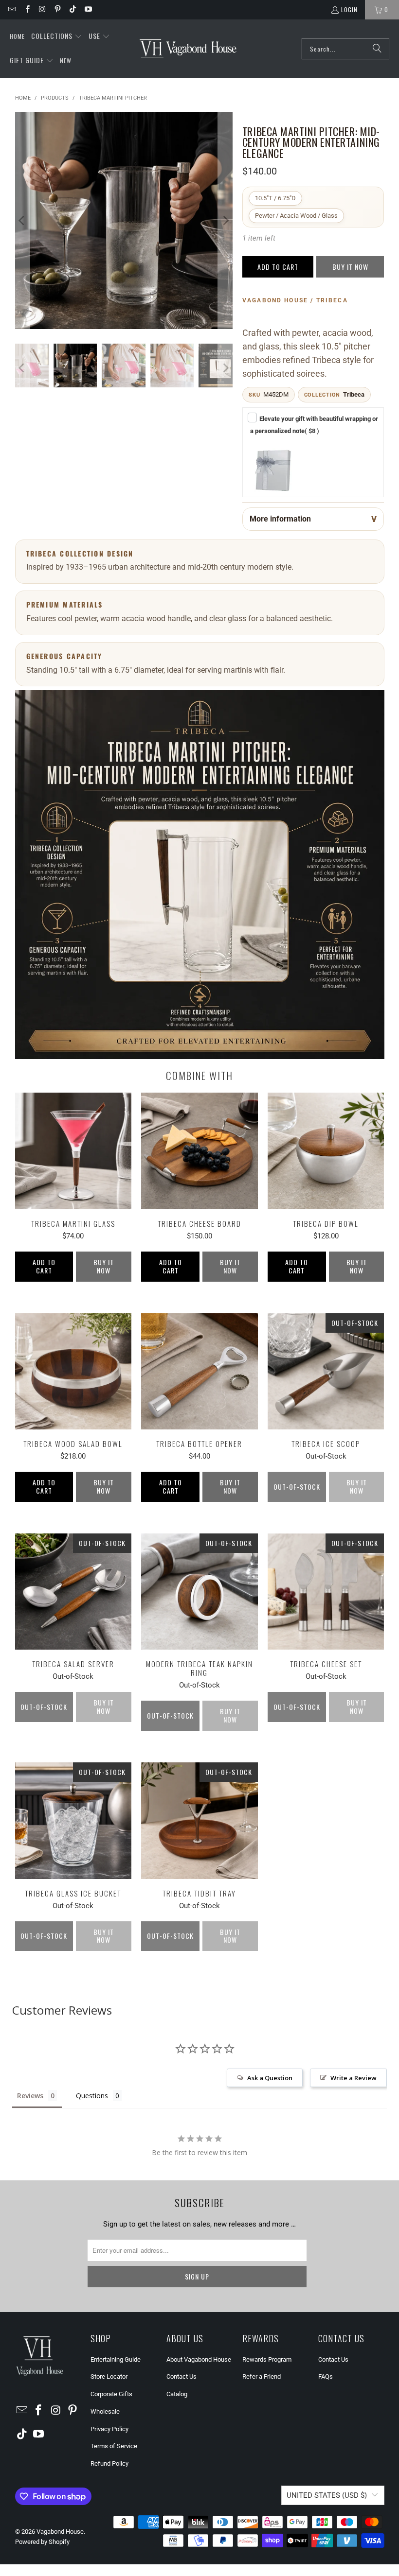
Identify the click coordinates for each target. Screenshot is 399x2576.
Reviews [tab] (30, 2096)
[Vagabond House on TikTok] (72, 9)
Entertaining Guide (116, 2359)
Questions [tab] (92, 2096)
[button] (57, 36)
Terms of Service (114, 2446)
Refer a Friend (262, 2376)
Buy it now (350, 267)
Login (349, 9)
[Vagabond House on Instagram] (42, 9)
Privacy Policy (109, 2429)
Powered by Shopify (42, 2542)
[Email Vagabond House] (11, 9)
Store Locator (109, 2376)
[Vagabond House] (188, 49)
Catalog (177, 2394)
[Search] (377, 49)
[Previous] (22, 220)
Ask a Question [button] (270, 2078)
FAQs (326, 2376)
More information (280, 519)
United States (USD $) (327, 2495)
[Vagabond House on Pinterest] (57, 9)
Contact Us (181, 2376)
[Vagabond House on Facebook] (27, 9)
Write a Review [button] (354, 2078)
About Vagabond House (199, 2359)
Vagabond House (60, 2532)
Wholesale (105, 2411)
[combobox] (345, 49)
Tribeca (354, 394)
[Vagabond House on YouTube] (87, 9)
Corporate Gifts (111, 2394)
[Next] (225, 220)
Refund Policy (109, 2463)
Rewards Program (267, 2359)
